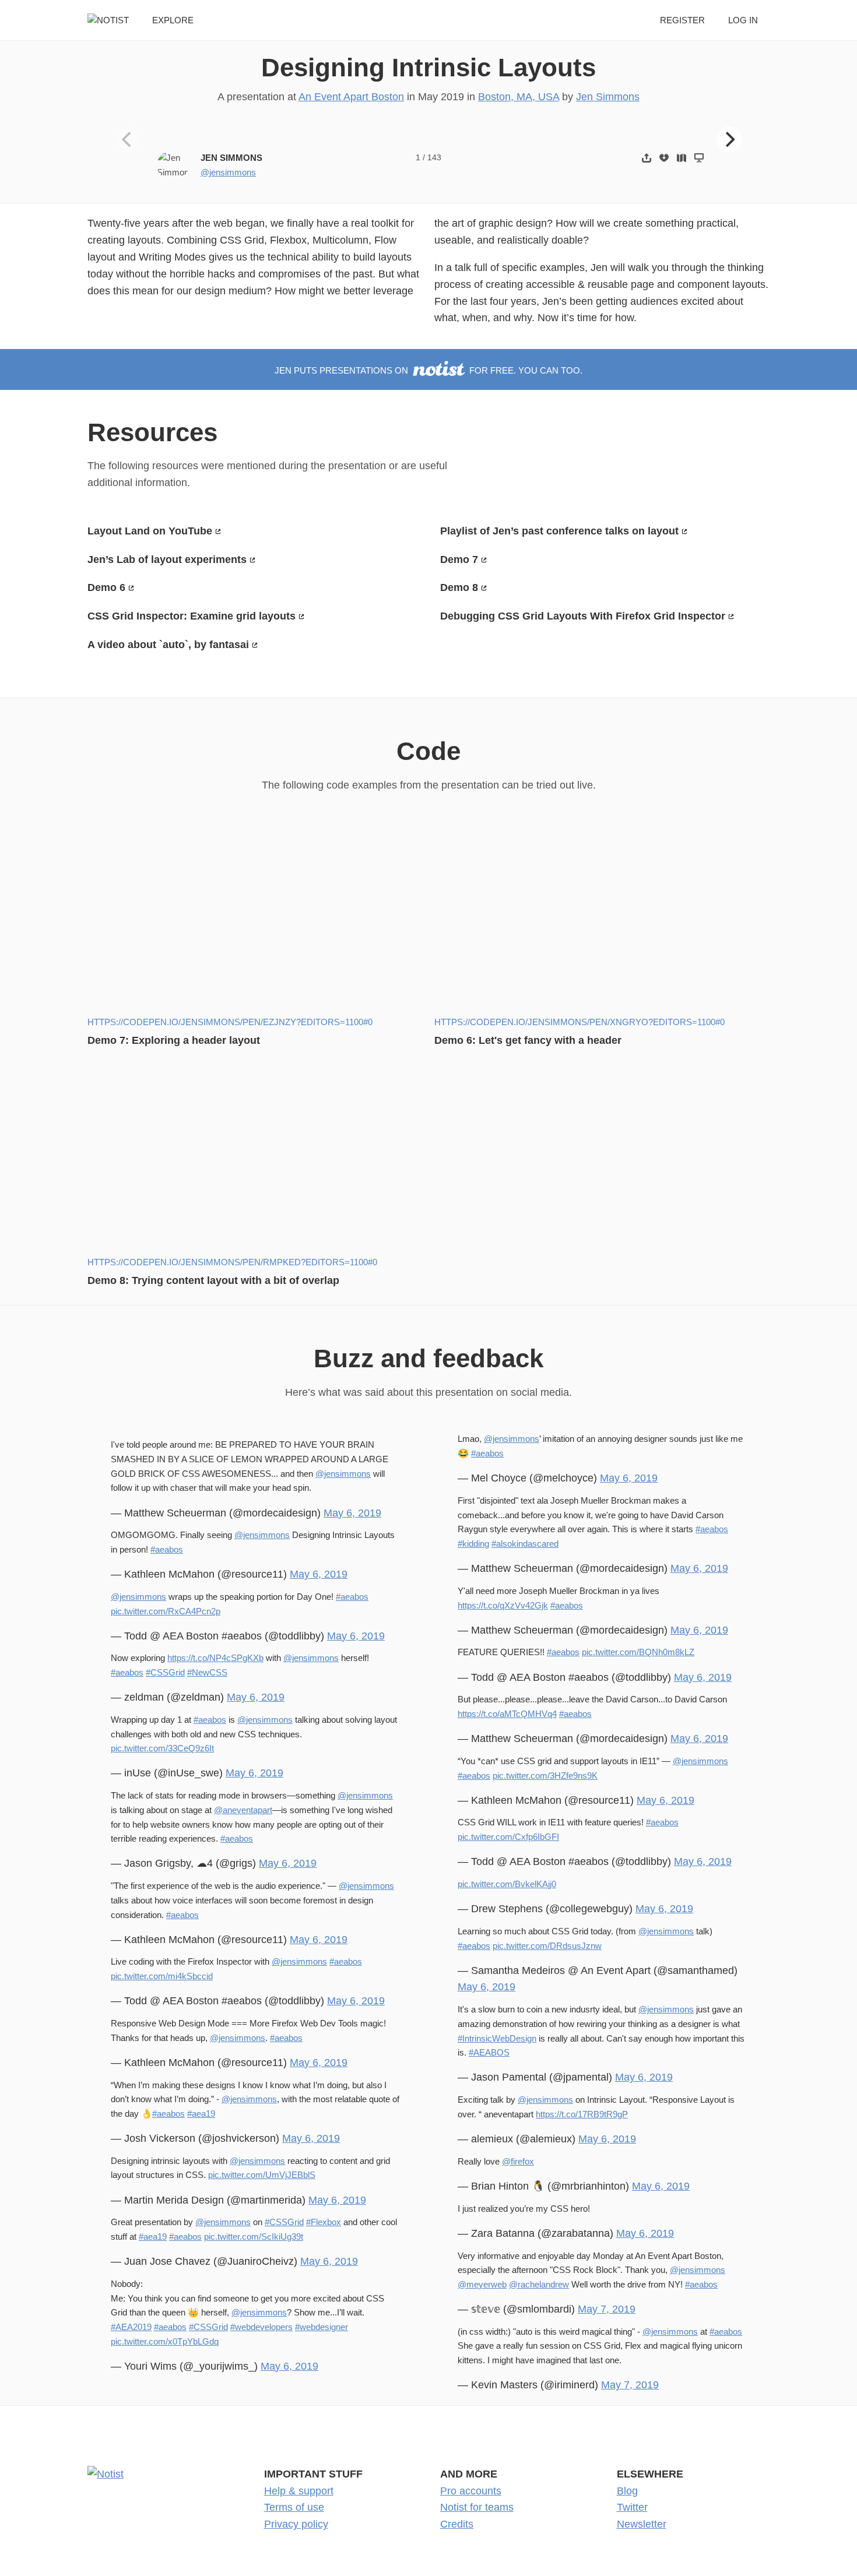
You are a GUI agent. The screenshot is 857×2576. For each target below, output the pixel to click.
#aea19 (201, 2114)
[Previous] (128, 139)
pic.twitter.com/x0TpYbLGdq (165, 2341)
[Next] (729, 139)
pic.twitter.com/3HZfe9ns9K (545, 1776)
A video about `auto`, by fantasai (168, 645)
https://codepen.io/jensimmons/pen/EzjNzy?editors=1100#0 (230, 1022)
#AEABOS (489, 2052)
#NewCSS (207, 1672)
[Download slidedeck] (664, 158)
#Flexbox (324, 2222)
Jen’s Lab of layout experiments (167, 559)
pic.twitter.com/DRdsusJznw (547, 1946)
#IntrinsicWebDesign (497, 2038)
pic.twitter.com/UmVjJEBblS (262, 2175)
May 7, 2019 (607, 2309)
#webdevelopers (261, 2327)
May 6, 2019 (352, 1513)
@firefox (518, 2161)
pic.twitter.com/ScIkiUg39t (254, 2237)
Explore (173, 20)
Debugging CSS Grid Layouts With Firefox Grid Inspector (583, 616)
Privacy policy (296, 2524)
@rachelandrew (539, 2284)
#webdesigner (322, 2327)
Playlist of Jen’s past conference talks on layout (559, 531)
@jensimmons (228, 172)
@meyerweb (482, 2284)
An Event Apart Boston (351, 97)
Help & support (299, 2491)
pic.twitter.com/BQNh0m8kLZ (638, 1652)
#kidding (473, 1544)
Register (682, 20)
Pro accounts (471, 2491)
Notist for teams (477, 2507)
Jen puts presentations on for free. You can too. (428, 370)
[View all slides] (682, 158)
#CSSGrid (165, 1672)
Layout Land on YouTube (150, 531)
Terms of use (294, 2507)
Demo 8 (459, 587)
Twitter (632, 2507)
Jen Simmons (608, 97)
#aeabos (167, 1549)
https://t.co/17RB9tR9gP (582, 2114)
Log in (743, 20)
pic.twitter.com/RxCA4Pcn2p (166, 1611)
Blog (627, 2491)
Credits (457, 2524)
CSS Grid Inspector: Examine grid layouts (192, 616)
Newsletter (642, 2524)
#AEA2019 (131, 2327)
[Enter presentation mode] (699, 158)
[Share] (647, 158)
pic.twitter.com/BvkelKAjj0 (507, 1884)
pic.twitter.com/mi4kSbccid (162, 1976)
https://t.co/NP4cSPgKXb (215, 1658)
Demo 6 (106, 587)
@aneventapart (243, 1810)
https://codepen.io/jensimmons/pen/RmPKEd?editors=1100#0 (232, 1262)
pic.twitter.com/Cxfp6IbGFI (508, 1837)
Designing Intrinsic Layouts (428, 67)
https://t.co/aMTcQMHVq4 (507, 1714)
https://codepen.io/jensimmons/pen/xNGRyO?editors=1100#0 (579, 1022)
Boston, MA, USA (519, 97)
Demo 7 (459, 559)
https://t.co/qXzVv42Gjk (503, 1605)
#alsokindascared (525, 1544)
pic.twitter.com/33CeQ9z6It (162, 1748)
